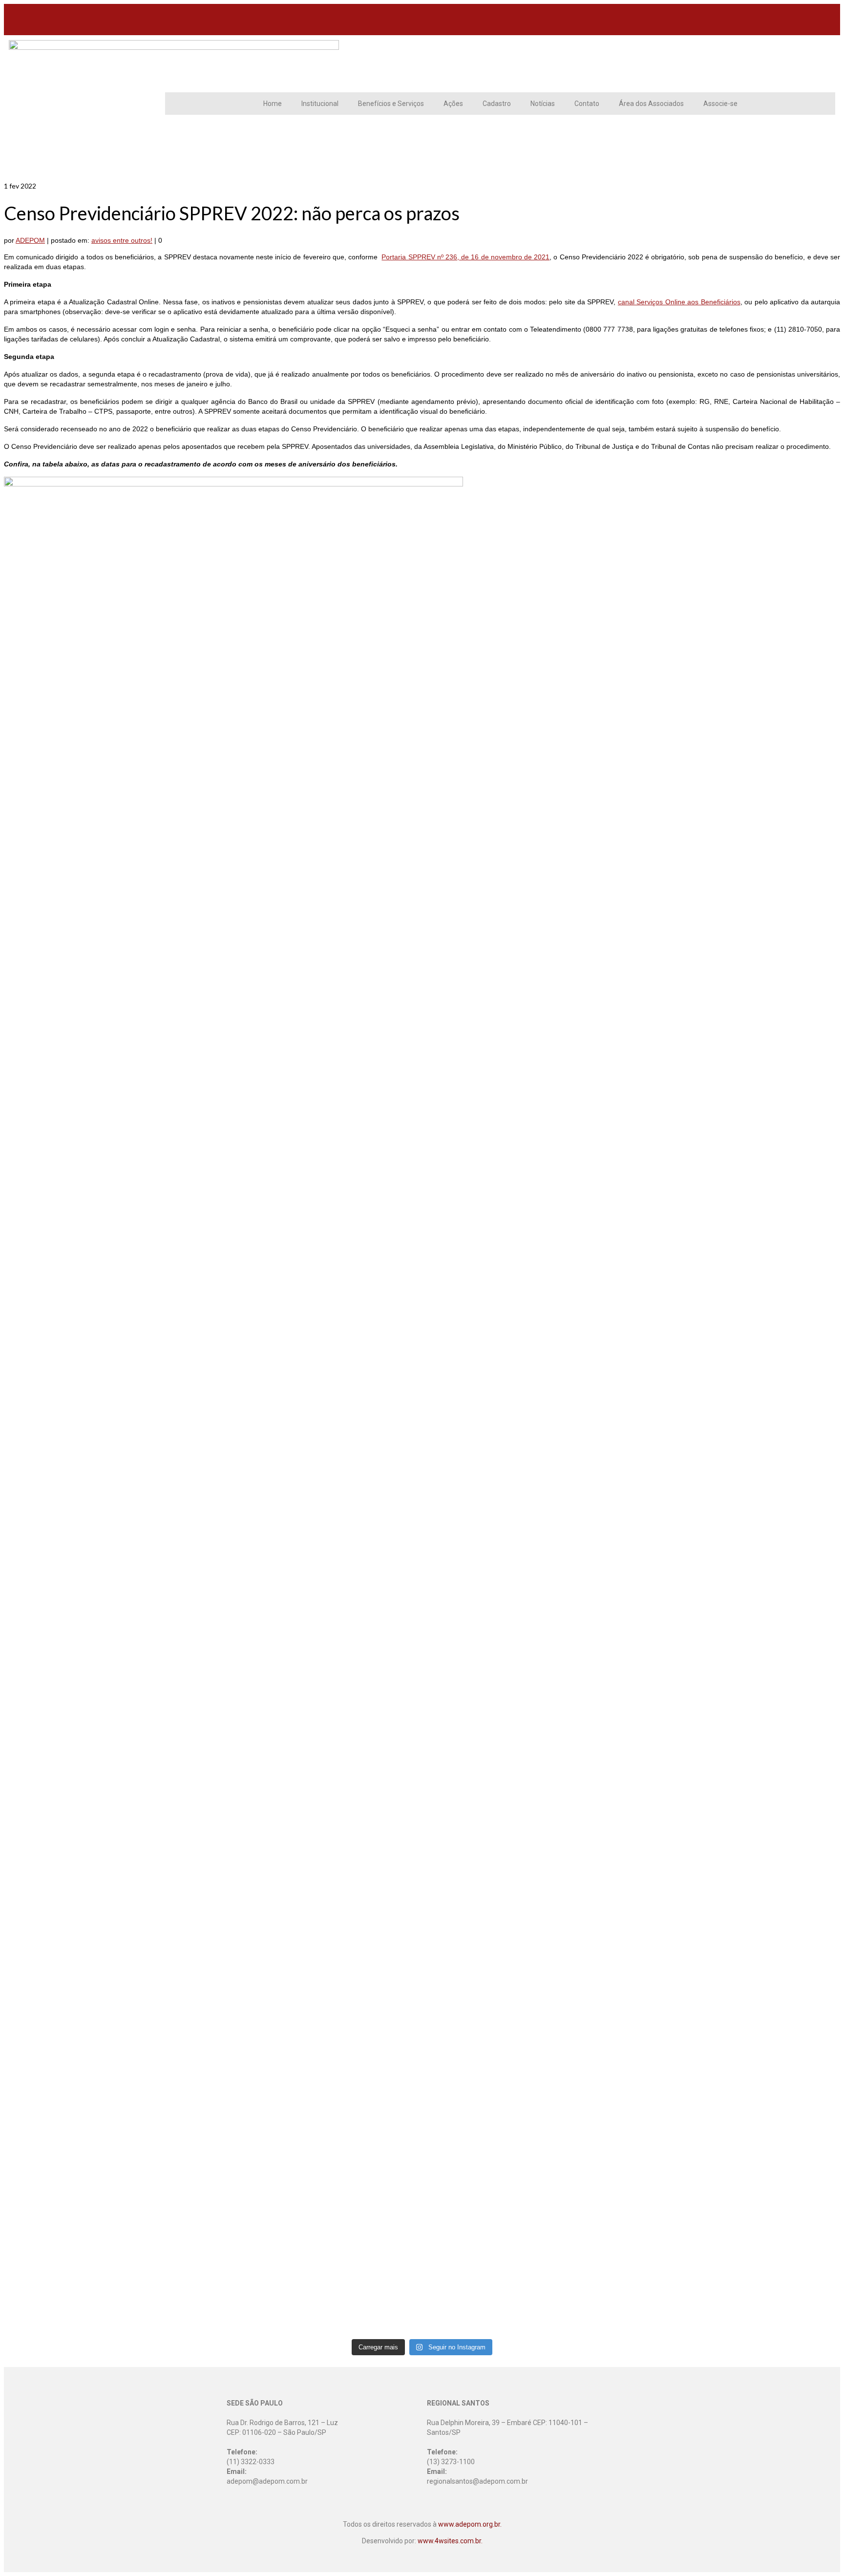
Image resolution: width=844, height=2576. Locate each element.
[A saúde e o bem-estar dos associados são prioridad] (317, 1276)
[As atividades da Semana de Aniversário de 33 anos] (527, 1310)
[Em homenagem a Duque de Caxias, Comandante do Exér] (527, 1955)
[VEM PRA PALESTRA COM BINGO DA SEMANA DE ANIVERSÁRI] (527, 2145)
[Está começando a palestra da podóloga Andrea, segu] (317, 2048)
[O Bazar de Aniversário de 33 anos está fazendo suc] (317, 1886)
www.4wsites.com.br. (450, 2541)
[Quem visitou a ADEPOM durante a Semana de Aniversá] (317, 1022)
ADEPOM (30, 240)
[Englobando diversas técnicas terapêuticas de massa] (738, 2184)
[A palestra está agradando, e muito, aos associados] (107, 2072)
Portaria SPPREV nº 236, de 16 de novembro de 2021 (465, 257)
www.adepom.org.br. (470, 2524)
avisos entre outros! (122, 240)
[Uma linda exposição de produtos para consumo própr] (738, 1627)
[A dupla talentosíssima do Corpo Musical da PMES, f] (107, 1896)
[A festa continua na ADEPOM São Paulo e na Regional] (527, 1710)
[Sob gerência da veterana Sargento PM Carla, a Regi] (738, 1921)
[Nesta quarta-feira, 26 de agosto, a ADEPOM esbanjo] (738, 1378)
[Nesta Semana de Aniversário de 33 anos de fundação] (107, 1046)
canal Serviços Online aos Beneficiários (679, 302)
